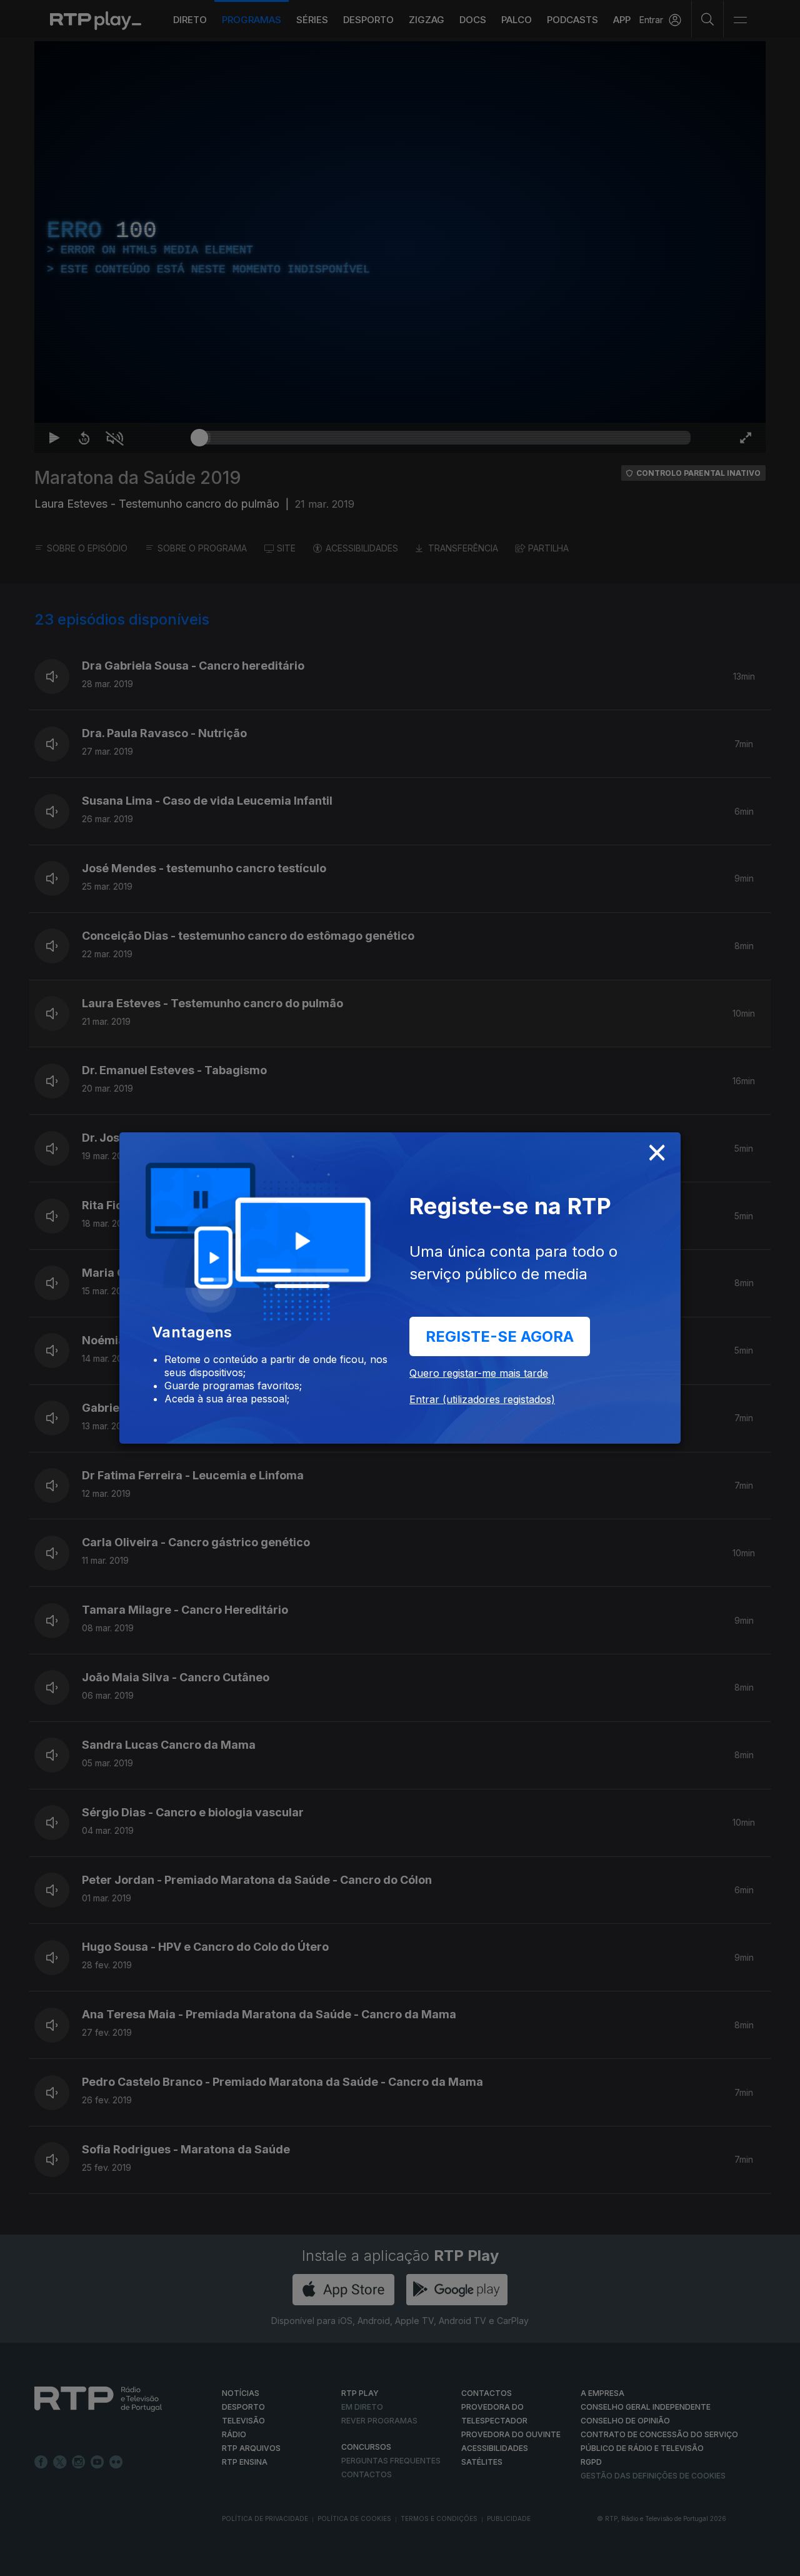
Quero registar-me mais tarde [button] (479, 1373)
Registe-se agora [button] (500, 1336)
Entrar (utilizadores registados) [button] (482, 1399)
